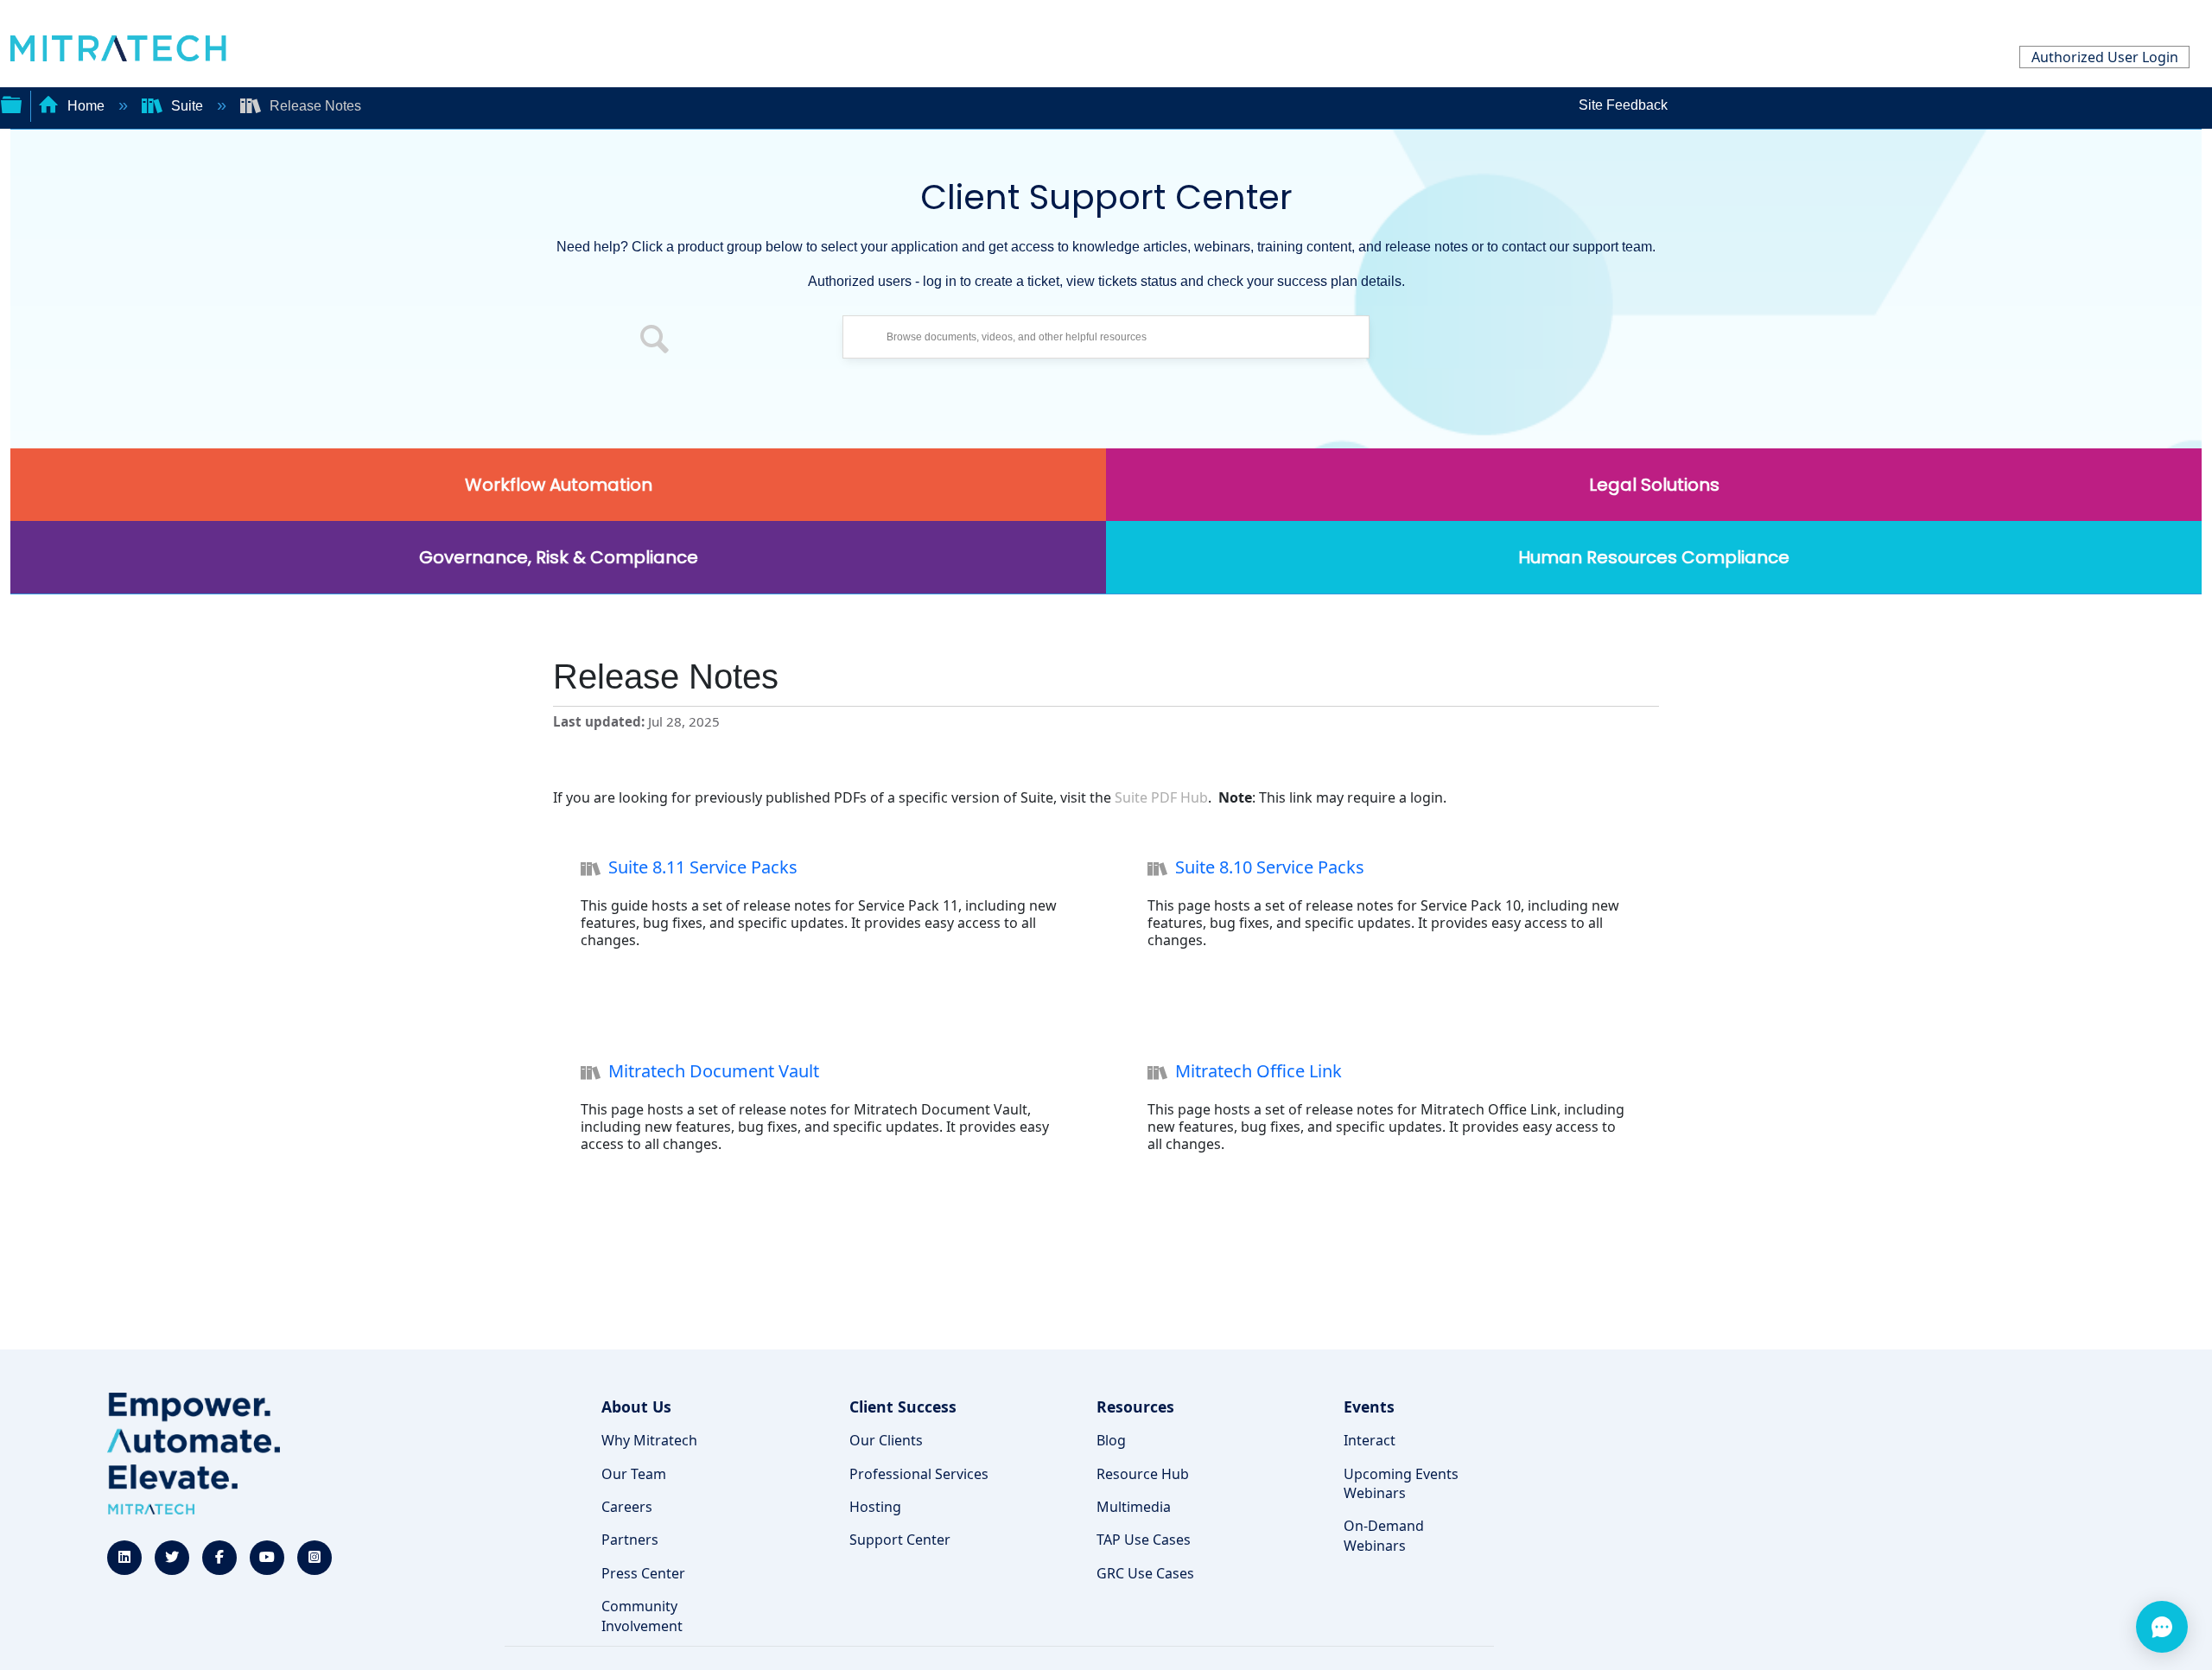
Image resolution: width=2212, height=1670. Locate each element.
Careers (627, 1507)
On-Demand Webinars (1384, 1535)
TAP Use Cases (1144, 1540)
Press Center (643, 1573)
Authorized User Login (2105, 57)
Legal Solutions (1654, 485)
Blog (1111, 1440)
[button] (655, 341)
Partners (630, 1540)
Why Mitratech (649, 1440)
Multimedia (1134, 1507)
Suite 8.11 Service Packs (703, 867)
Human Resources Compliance (1654, 557)
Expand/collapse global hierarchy (11, 103)
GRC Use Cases (1145, 1573)
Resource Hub (1143, 1474)
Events (1369, 1406)
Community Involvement (642, 1616)
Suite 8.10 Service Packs (1270, 867)
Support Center (900, 1540)
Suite (187, 106)
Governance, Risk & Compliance (559, 557)
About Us (636, 1406)
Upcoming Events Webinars (1401, 1483)
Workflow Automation (559, 485)
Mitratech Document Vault (714, 1071)
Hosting (875, 1507)
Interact (1370, 1440)
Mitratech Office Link (1259, 1071)
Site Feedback (1623, 105)
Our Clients (886, 1440)
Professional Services (919, 1474)
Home (86, 106)
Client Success (903, 1406)
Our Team (634, 1474)
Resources (1135, 1406)
